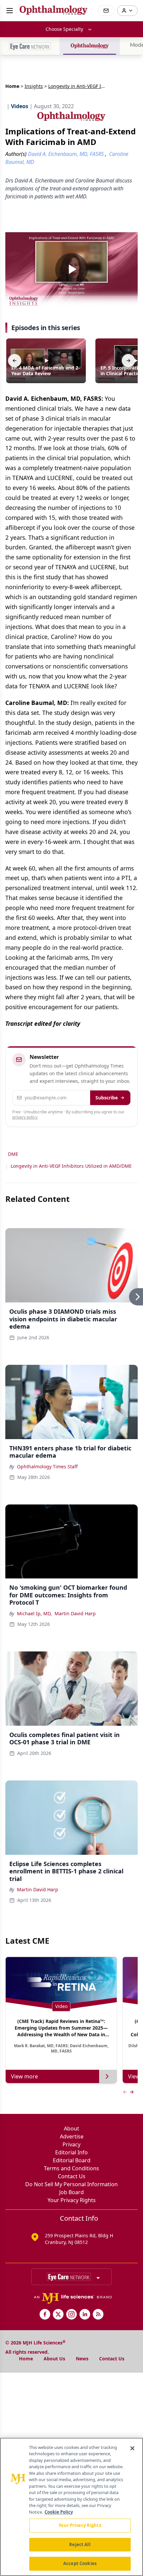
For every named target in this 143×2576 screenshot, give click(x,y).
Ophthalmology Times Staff (47, 1466)
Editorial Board (72, 2160)
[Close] (132, 2448)
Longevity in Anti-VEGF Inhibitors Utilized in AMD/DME (71, 1166)
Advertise (72, 2136)
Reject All (80, 2544)
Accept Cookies (80, 2563)
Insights (34, 86)
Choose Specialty (64, 29)
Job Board (71, 2192)
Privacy (71, 2144)
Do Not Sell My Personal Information (71, 2184)
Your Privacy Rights (72, 2200)
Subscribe (107, 1098)
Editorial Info (71, 2152)
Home (12, 86)
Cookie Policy (59, 2512)
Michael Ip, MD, (34, 1613)
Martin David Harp (75, 1613)
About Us (54, 2359)
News (82, 2359)
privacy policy (25, 1117)
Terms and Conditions (71, 2168)
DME (13, 1154)
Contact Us (72, 2176)
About (71, 2128)
